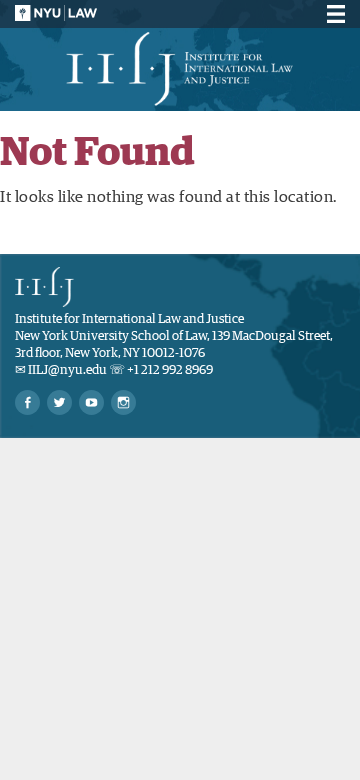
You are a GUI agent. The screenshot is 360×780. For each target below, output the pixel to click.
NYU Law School (56, 13)
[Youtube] (91, 402)
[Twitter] (59, 402)
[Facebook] (27, 402)
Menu (333, 14)
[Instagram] (123, 402)
